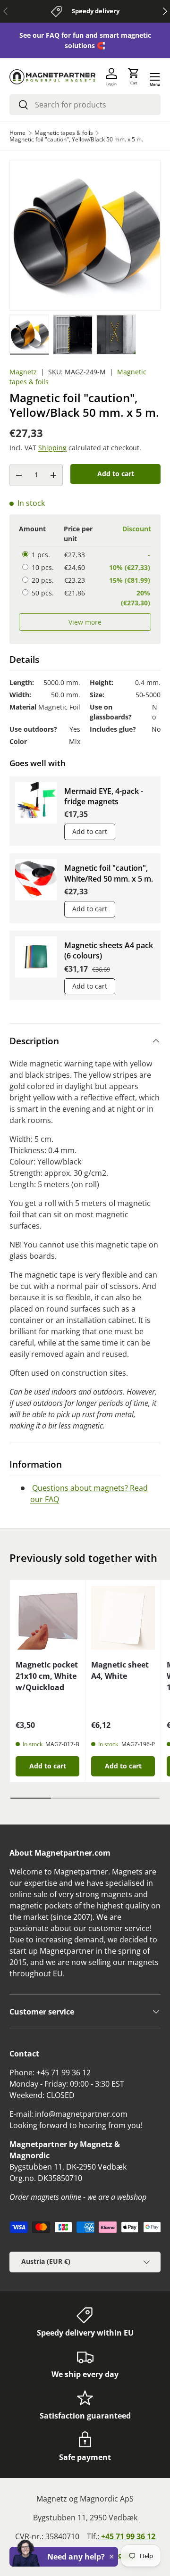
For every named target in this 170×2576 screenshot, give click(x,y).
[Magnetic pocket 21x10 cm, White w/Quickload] (47, 1618)
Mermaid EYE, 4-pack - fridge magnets (104, 796)
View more (85, 622)
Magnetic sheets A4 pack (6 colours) (109, 950)
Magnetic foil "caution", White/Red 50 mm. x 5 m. (109, 873)
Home (17, 133)
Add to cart (116, 474)
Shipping (52, 448)
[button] (134, 77)
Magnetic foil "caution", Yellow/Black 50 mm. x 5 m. (76, 140)
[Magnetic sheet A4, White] (123, 1618)
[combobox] (85, 105)
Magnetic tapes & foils (64, 133)
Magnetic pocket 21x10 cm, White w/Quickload (47, 1676)
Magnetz (23, 372)
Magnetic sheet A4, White (120, 1670)
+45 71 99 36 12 (128, 2536)
